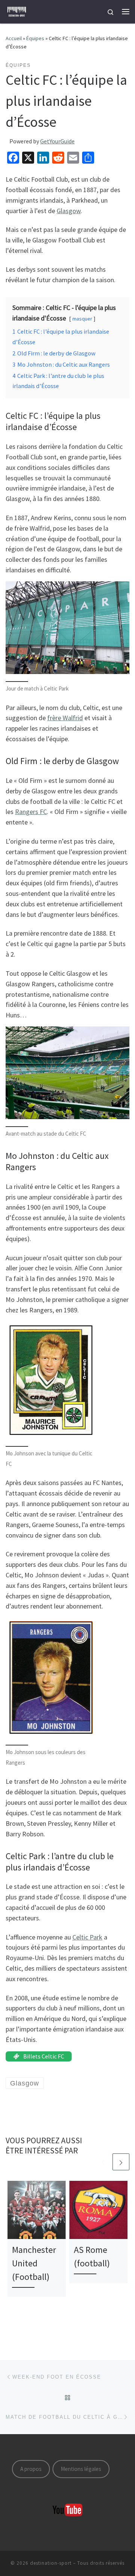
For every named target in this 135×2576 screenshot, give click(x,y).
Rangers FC (31, 812)
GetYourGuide (57, 141)
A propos (31, 2469)
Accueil (14, 38)
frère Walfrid (65, 718)
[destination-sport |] (17, 11)
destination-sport (51, 2563)
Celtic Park (87, 1937)
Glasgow (69, 211)
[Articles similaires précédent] (103, 2162)
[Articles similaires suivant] (121, 2162)
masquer (82, 319)
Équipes (35, 38)
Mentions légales (81, 2469)
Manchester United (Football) (34, 2263)
